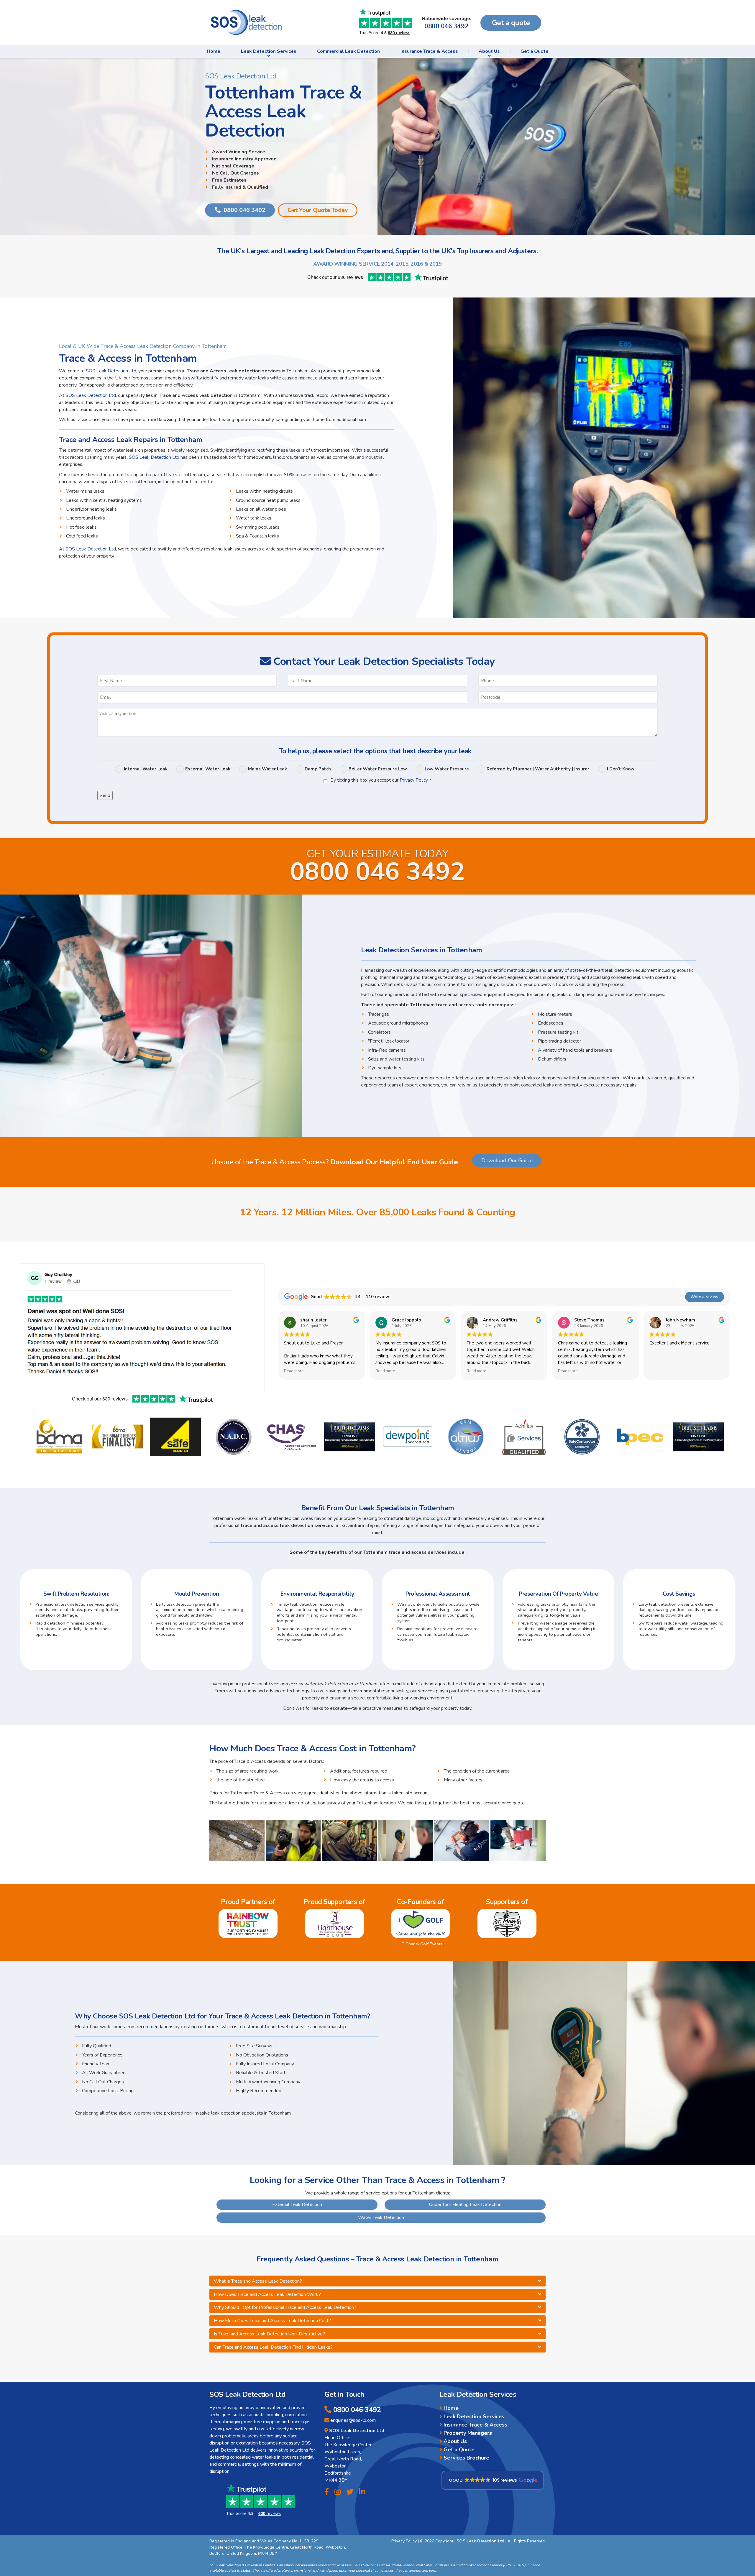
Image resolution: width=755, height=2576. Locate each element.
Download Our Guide (507, 1160)
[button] (493, 2480)
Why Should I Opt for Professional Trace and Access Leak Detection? (285, 2307)
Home (214, 51)
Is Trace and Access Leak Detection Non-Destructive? (269, 2334)
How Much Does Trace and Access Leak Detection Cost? (272, 2321)
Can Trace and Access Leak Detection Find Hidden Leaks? (273, 2347)
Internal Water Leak (146, 769)
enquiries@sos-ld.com (353, 2420)
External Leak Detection (297, 2205)
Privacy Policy (414, 780)
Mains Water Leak (267, 769)
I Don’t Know (621, 769)
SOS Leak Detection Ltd (111, 371)
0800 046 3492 (446, 26)
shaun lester (314, 1320)
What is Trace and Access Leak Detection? (258, 2281)
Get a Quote (535, 51)
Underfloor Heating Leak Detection (465, 2205)
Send (105, 795)
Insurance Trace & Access (429, 51)
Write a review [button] (704, 1297)
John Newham (680, 1320)
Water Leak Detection (381, 2217)
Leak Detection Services (269, 51)
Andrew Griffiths (500, 1320)
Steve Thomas (589, 1320)
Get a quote (511, 23)
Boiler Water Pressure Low (378, 769)
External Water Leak (208, 769)
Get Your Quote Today (318, 210)
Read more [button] (294, 1371)
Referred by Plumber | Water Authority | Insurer (538, 769)
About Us (489, 51)
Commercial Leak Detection (348, 51)
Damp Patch (318, 769)
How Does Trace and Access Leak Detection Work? (267, 2294)
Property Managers (468, 2433)
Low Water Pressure (447, 769)
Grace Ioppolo (406, 1320)
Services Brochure (467, 2458)
